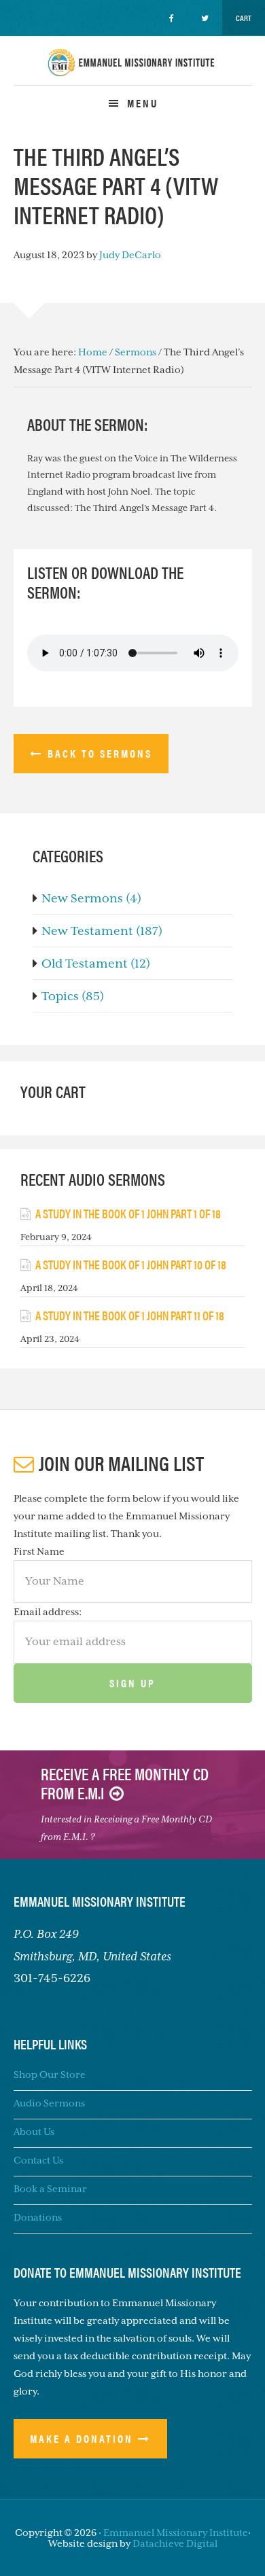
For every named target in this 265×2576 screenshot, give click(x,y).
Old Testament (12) (96, 964)
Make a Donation (82, 2438)
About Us (34, 2132)
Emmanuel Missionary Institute (132, 74)
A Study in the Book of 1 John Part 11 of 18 (130, 1315)
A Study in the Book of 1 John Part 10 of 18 (131, 1264)
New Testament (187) (102, 931)
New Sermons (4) (91, 898)
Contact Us (38, 2160)
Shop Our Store (50, 2075)
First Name (39, 1551)
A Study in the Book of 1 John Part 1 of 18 (128, 1213)
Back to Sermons (100, 753)
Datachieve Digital (175, 2543)
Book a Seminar (50, 2189)
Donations (38, 2217)
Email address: (48, 1612)
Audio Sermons (49, 2103)
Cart (244, 18)
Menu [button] (143, 103)
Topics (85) (73, 996)
